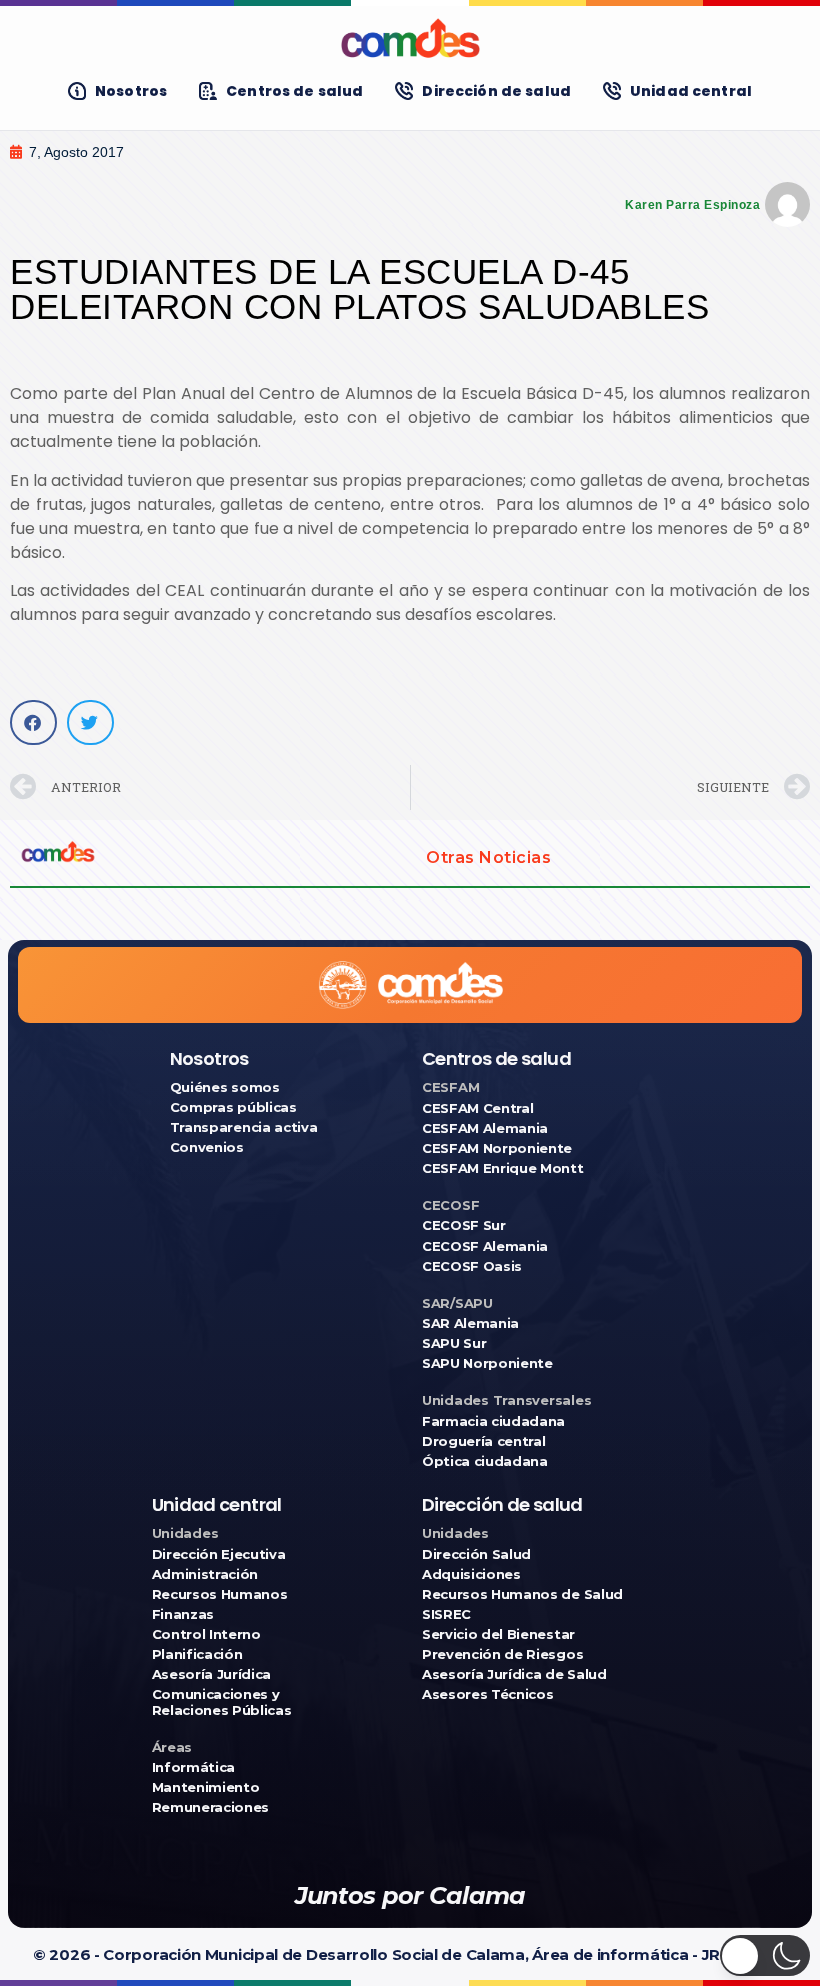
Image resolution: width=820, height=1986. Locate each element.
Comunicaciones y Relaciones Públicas (222, 1702)
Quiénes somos (225, 1087)
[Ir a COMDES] (410, 38)
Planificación (197, 1654)
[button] (33, 722)
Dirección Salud (476, 1554)
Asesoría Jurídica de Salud (514, 1674)
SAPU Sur (454, 1343)
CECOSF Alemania (485, 1246)
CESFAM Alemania (485, 1128)
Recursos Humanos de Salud (522, 1594)
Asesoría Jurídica (211, 1674)
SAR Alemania (470, 1323)
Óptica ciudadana (485, 1461)
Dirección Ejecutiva (219, 1554)
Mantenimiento (206, 1787)
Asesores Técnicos (487, 1694)
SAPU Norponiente (487, 1363)
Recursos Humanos (220, 1594)
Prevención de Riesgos (502, 1654)
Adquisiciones (471, 1574)
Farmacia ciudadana (493, 1421)
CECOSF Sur (464, 1225)
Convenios (207, 1147)
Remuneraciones (210, 1807)
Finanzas (183, 1614)
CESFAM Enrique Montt (503, 1168)
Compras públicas (233, 1107)
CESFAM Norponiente (497, 1148)
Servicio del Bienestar (498, 1634)
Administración (205, 1574)
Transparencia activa (244, 1127)
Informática (193, 1767)
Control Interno (206, 1634)
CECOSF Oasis (472, 1266)
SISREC (446, 1614)
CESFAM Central (477, 1108)
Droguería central (483, 1441)
